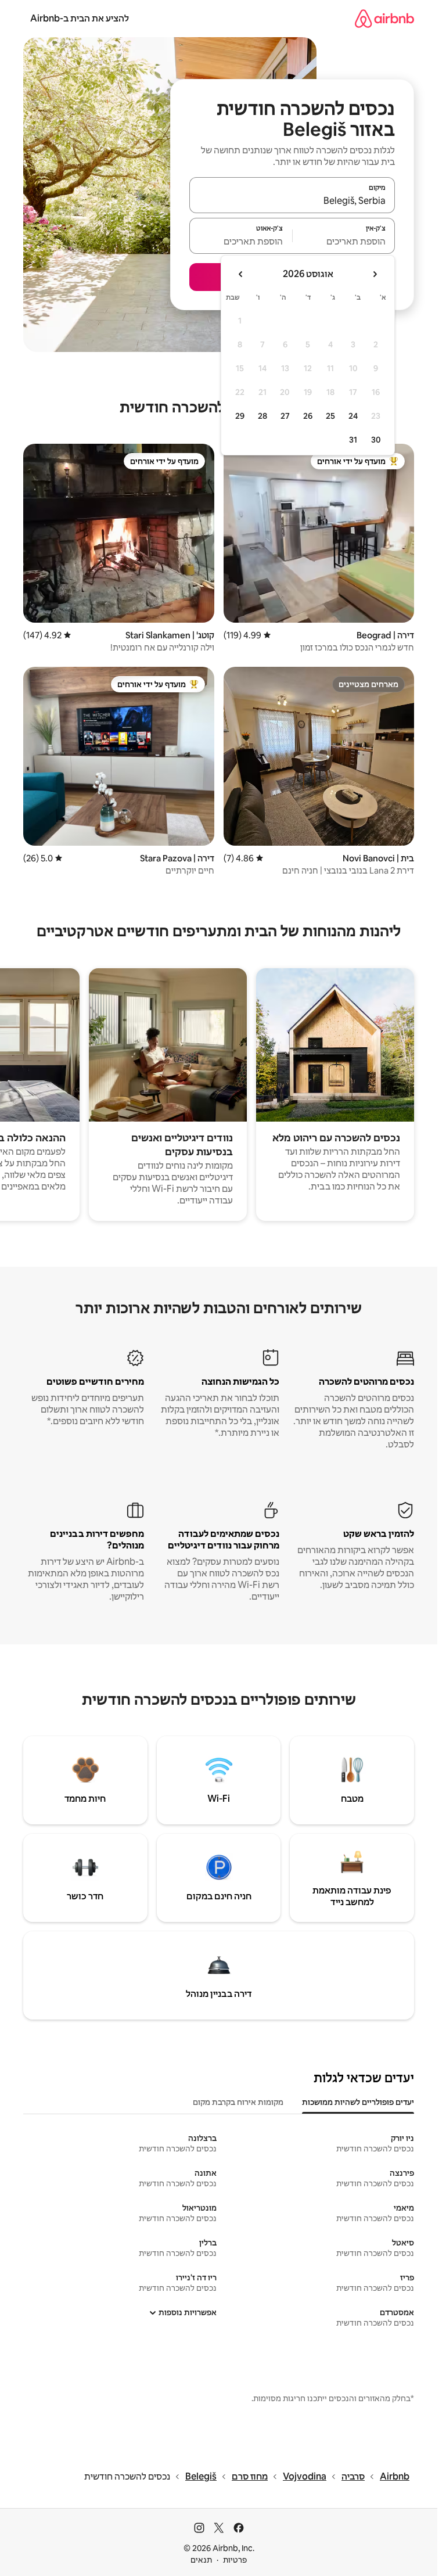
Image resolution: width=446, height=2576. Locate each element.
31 (353, 440)
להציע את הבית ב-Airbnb (80, 18)
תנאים (201, 2560)
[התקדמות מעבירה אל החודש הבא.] (241, 274)
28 (262, 416)
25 (330, 416)
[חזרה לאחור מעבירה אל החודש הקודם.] (375, 274)
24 (353, 416)
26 (308, 416)
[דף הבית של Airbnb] (384, 18)
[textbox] (344, 241)
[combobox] (292, 200)
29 (240, 416)
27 (285, 416)
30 (376, 440)
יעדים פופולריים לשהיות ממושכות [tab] (358, 2102)
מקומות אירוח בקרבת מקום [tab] (238, 2102)
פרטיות (235, 2560)
